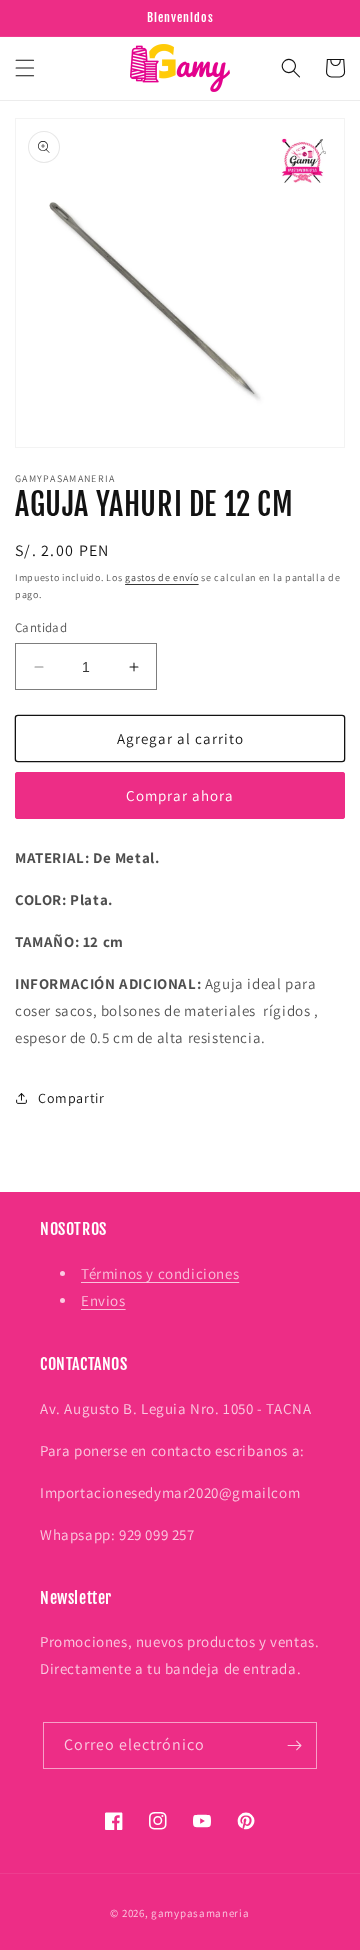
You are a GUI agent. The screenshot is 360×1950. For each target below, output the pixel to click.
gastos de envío (162, 577)
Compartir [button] (71, 1098)
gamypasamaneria (200, 1913)
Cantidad (41, 627)
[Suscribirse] (294, 1745)
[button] (25, 68)
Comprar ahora (180, 795)
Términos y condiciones (160, 1273)
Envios (103, 1300)
